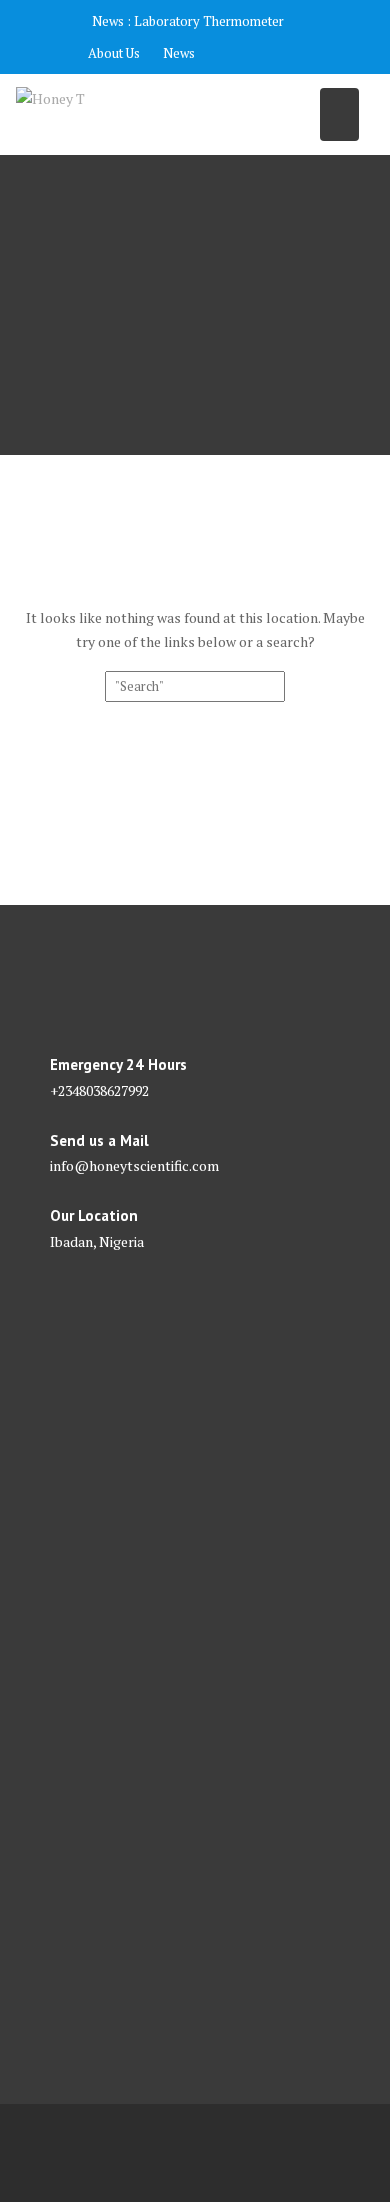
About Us (114, 53)
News (179, 53)
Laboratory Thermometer (209, 21)
